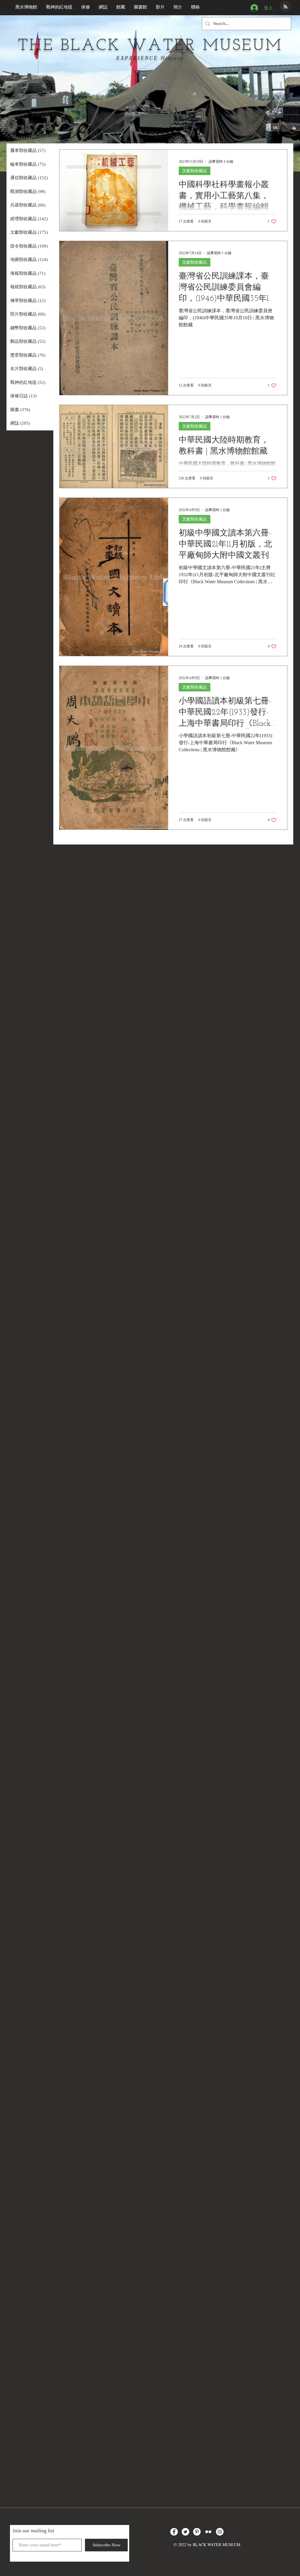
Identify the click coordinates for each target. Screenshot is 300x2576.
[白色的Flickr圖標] (208, 2532)
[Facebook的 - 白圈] (174, 2532)
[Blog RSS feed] (285, 7)
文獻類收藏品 (195, 171)
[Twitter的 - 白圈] (185, 2532)
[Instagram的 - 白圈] (220, 2532)
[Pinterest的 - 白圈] (197, 2532)
